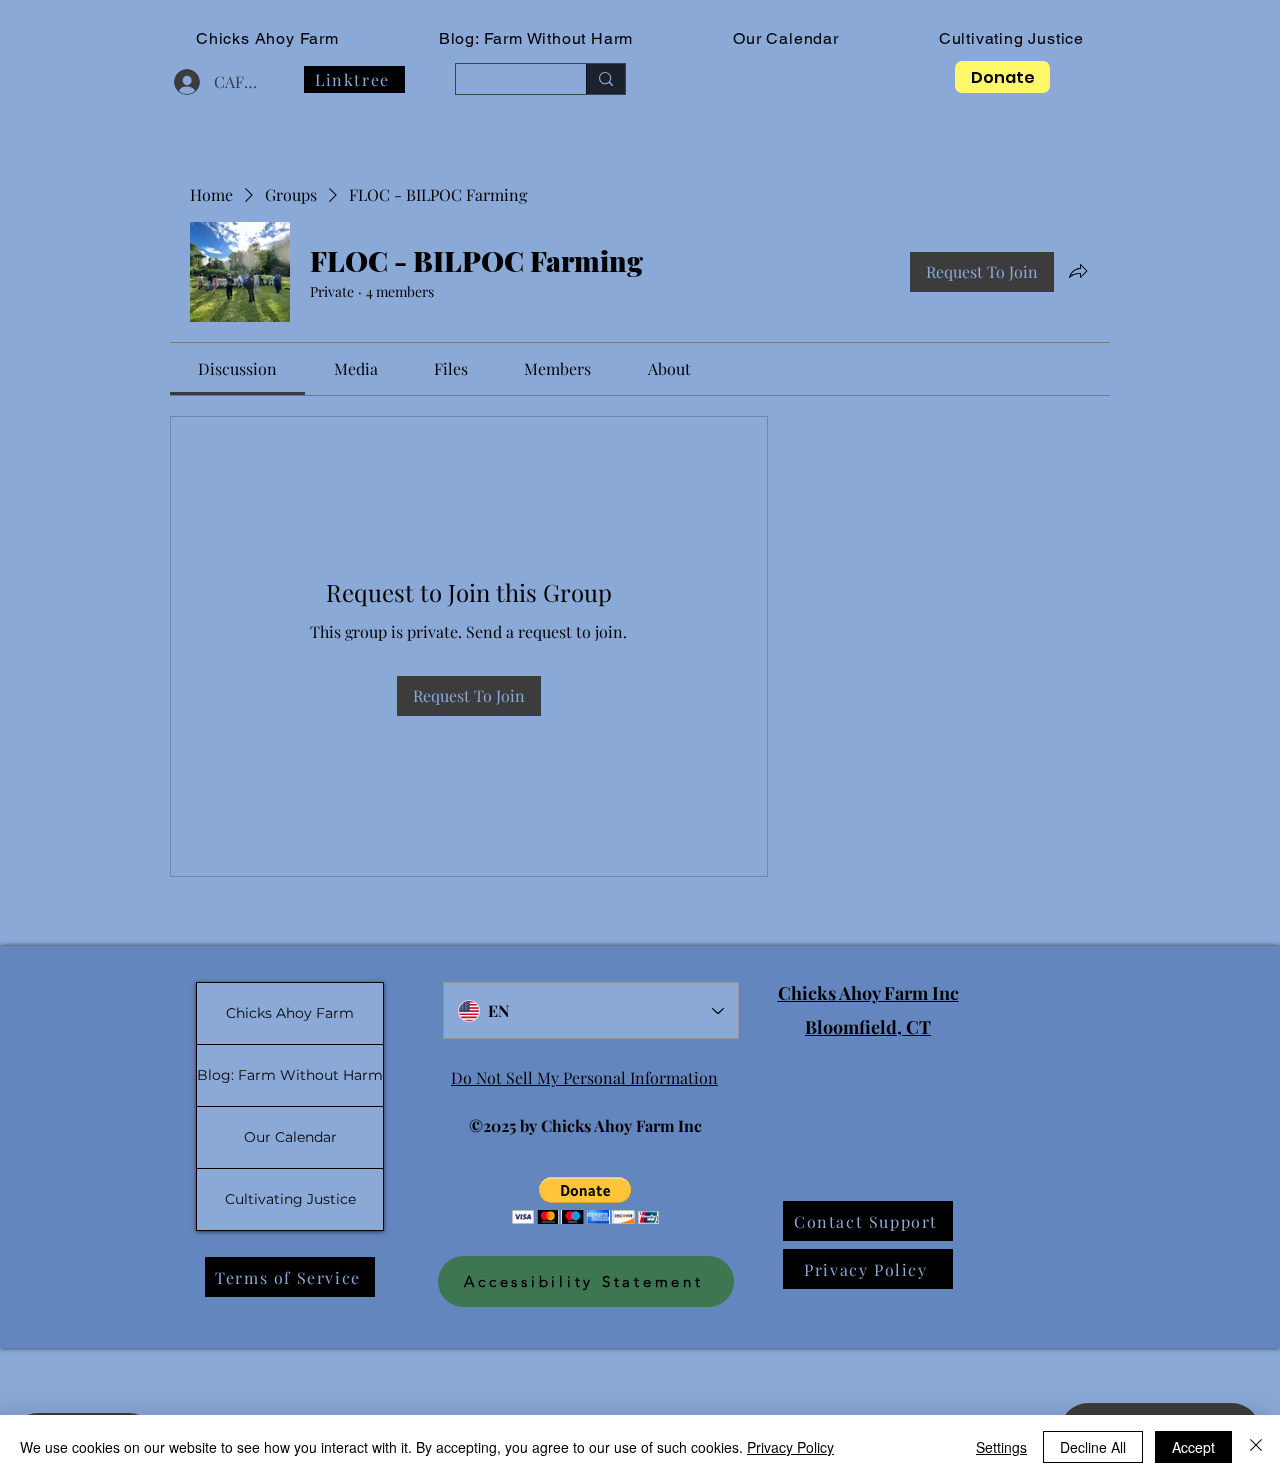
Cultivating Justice (290, 1199)
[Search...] (605, 79)
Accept (1193, 1447)
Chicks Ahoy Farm (290, 1013)
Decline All (1093, 1447)
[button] (585, 1200)
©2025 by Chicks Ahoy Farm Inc (585, 1125)
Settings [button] (1001, 1447)
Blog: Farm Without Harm (290, 1075)
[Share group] (1078, 271)
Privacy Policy (790, 1447)
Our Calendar (290, 1137)
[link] (237, 368)
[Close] (1256, 1447)
